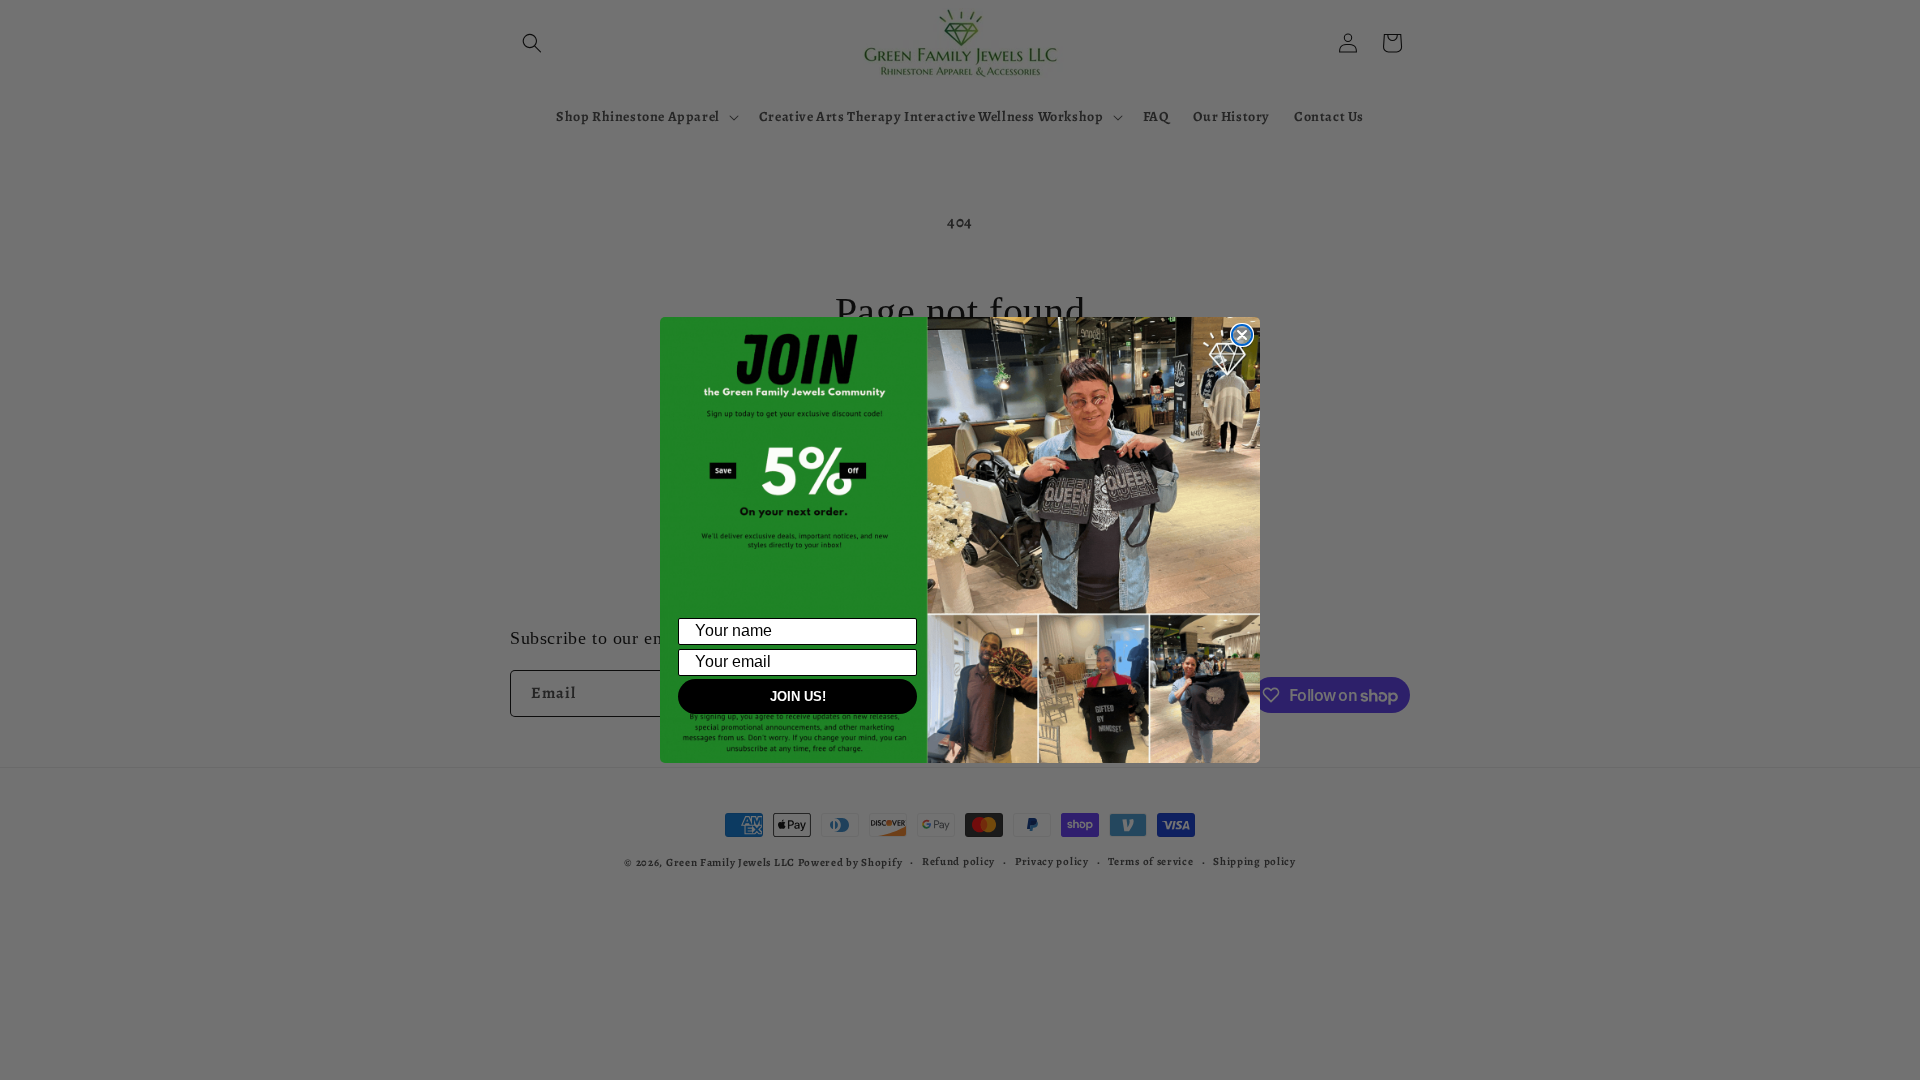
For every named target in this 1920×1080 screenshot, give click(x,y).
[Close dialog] (1242, 335)
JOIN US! (798, 696)
